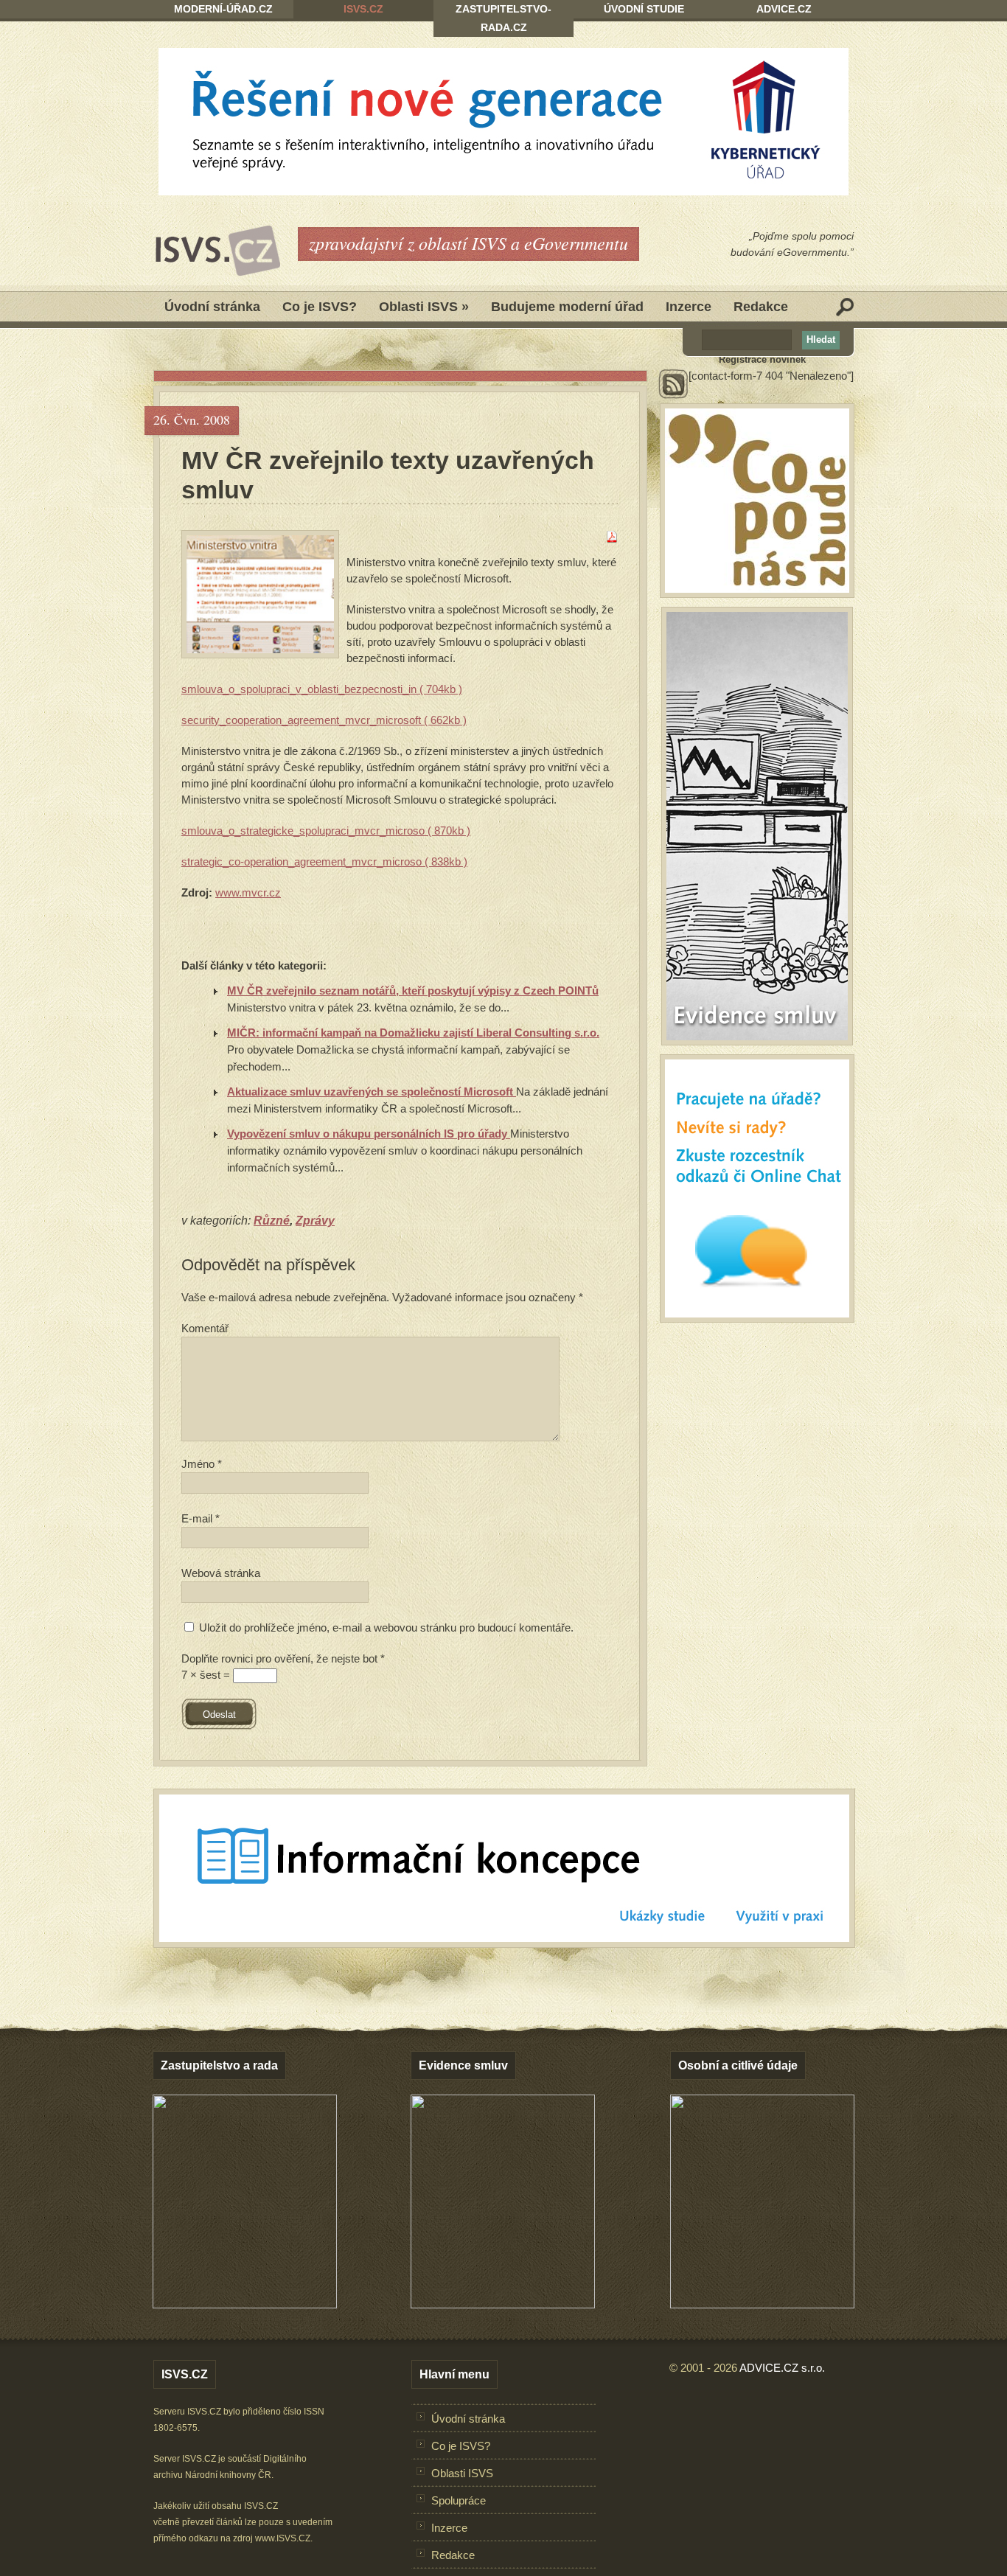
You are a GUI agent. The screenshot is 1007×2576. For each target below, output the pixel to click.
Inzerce (689, 307)
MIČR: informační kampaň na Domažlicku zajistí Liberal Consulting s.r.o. (413, 1033)
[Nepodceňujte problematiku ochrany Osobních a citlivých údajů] (762, 2304)
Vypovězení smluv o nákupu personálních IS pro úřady (369, 1134)
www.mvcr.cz (248, 892)
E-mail (201, 1518)
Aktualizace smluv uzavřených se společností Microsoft (372, 1092)
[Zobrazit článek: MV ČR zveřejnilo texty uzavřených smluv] (260, 594)
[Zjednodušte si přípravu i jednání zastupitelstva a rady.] (245, 2305)
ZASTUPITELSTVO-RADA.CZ (503, 18)
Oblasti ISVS (424, 307)
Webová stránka (221, 1573)
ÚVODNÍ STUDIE (644, 9)
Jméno (202, 1464)
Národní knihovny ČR (228, 2475)
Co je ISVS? (320, 307)
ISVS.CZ (363, 9)
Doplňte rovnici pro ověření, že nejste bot (283, 1658)
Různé (272, 1221)
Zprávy (315, 1221)
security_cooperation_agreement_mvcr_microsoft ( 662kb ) (324, 720)
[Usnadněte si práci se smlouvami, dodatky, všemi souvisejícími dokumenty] (503, 2304)
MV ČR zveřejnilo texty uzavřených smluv (388, 475)
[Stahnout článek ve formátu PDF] (612, 539)
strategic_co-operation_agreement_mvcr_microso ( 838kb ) (324, 861)
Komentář (205, 1328)
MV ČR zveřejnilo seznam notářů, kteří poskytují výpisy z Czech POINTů (413, 991)
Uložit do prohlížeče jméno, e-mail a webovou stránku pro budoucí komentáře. (386, 1628)
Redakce (761, 307)
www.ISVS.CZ (283, 2538)
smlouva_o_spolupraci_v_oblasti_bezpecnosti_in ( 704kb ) (322, 689)
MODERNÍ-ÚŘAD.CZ (223, 9)
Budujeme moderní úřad (567, 307)
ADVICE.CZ (784, 9)
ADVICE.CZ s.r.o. (782, 2368)
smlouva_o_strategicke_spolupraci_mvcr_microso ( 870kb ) (326, 831)
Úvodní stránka (212, 307)
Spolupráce (459, 2500)
